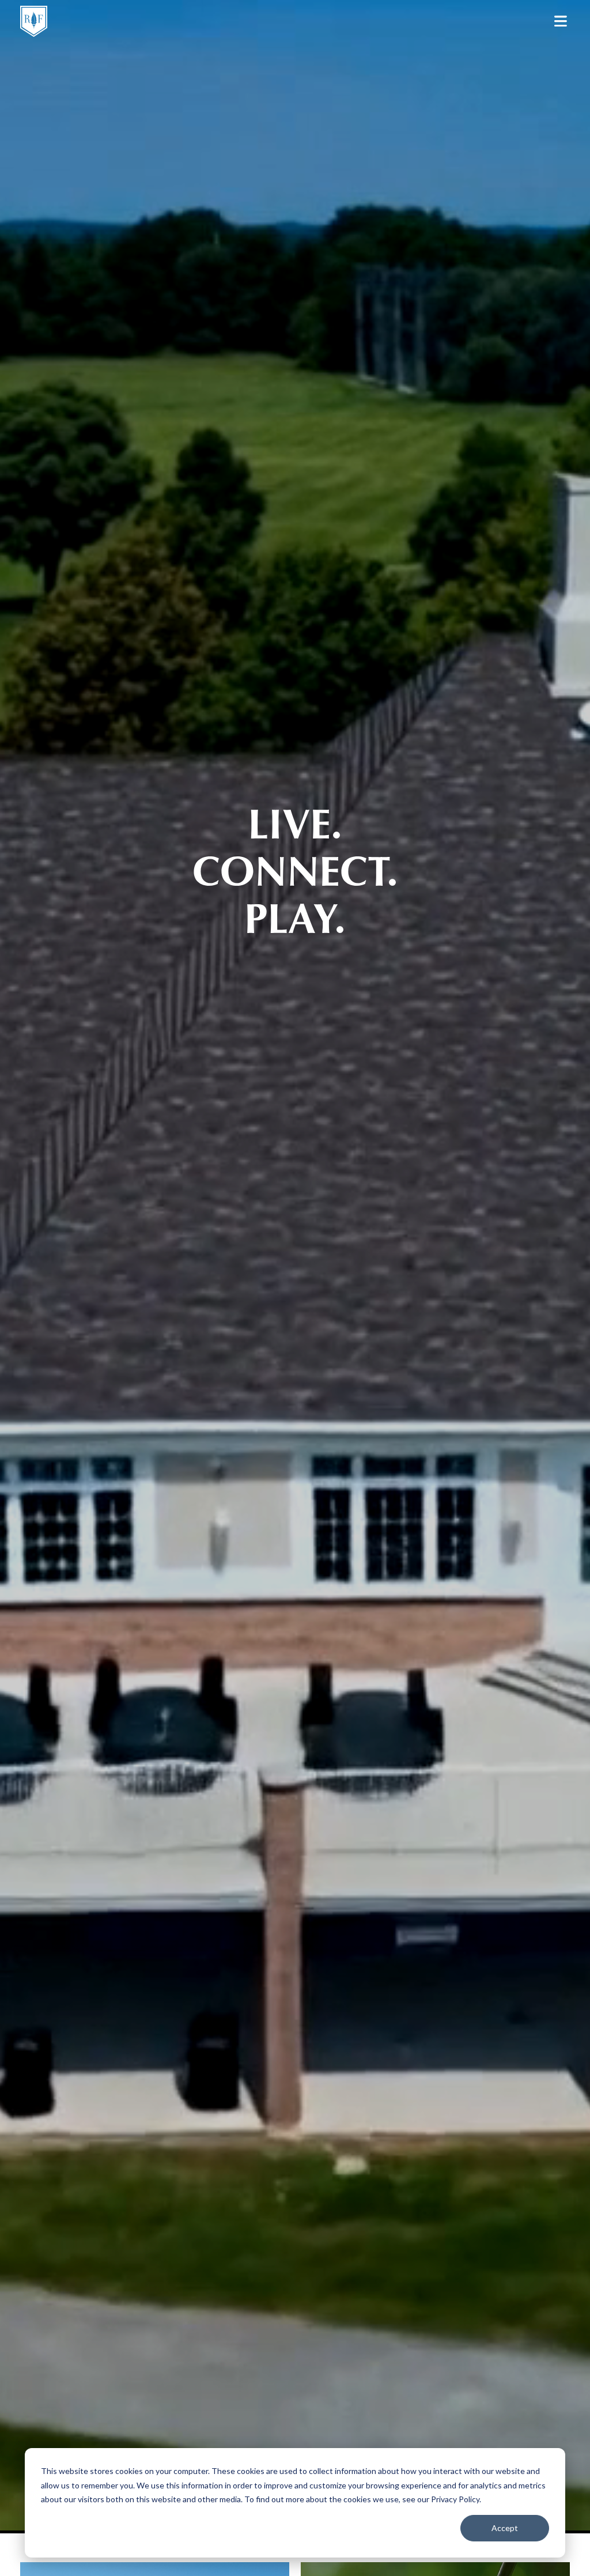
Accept (505, 2528)
